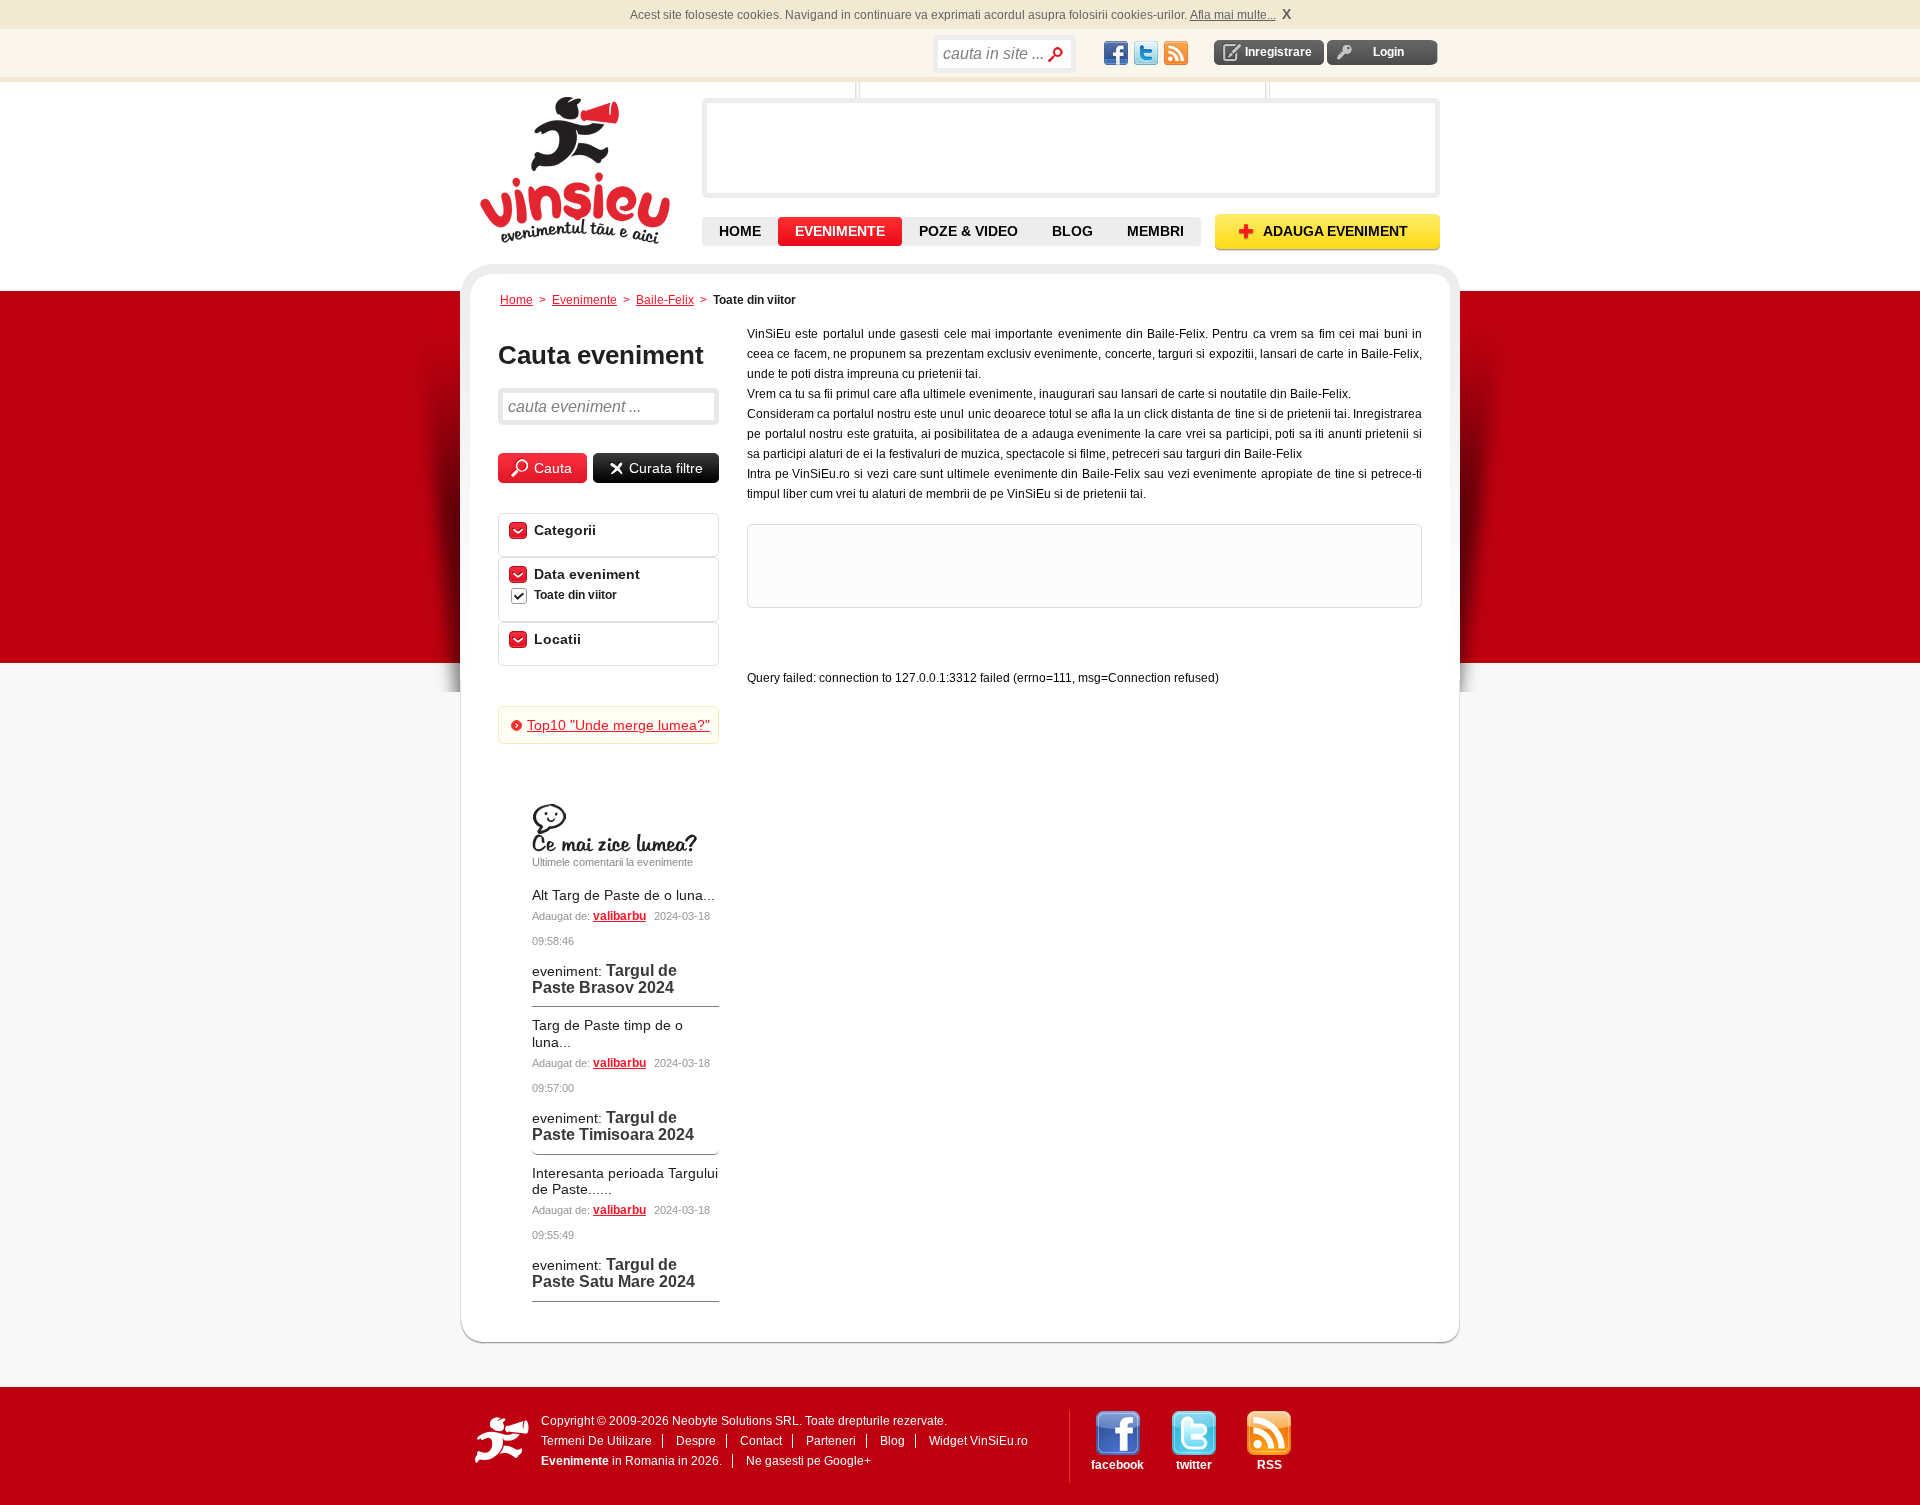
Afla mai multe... (1233, 15)
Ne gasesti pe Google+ (808, 1461)
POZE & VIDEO (968, 231)
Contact (761, 1441)
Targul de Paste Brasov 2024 (604, 979)
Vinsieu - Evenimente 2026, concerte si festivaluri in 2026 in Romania (588, 170)
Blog (892, 1441)
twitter (1194, 1465)
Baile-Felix (665, 300)
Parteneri (831, 1441)
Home (516, 300)
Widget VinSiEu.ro (978, 1441)
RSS (1269, 1465)
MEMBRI (1155, 231)
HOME (740, 231)
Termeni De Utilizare (596, 1441)
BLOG (1072, 231)
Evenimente (584, 300)
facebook (1117, 1465)
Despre (696, 1441)
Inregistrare (1278, 52)
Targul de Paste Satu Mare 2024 (613, 1273)
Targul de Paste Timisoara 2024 (613, 1126)
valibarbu (619, 916)
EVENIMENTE (840, 231)
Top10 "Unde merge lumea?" (618, 725)
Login (1388, 52)
